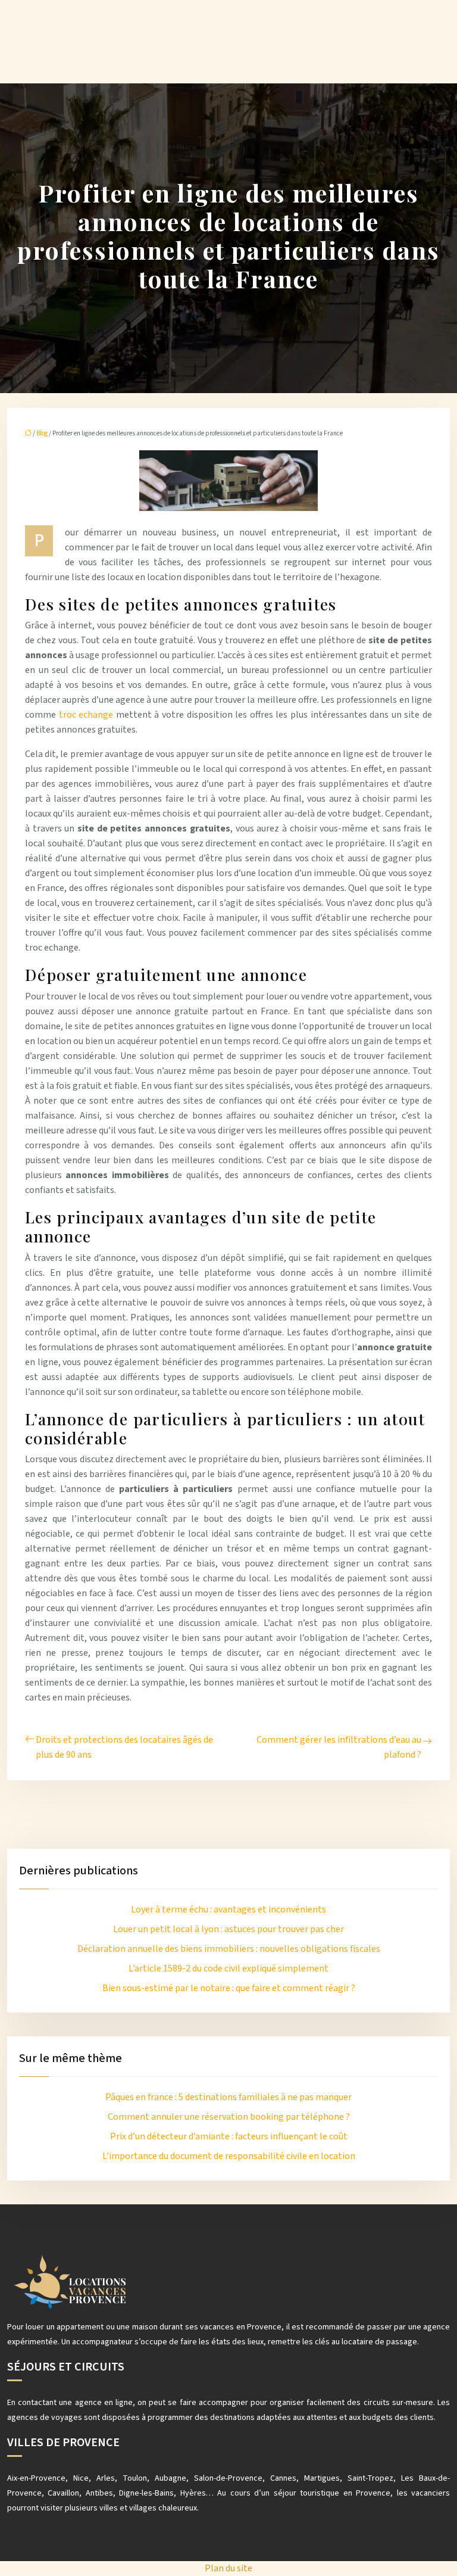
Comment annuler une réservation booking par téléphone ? (229, 2117)
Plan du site (228, 2568)
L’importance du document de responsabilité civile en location (229, 2156)
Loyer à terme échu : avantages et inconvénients (228, 1910)
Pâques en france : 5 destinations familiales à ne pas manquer (228, 2097)
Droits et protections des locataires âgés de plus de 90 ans (124, 1747)
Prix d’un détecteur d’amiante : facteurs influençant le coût (229, 2136)
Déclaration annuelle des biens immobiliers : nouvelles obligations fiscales (229, 1949)
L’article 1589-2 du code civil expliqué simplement (228, 1968)
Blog (42, 433)
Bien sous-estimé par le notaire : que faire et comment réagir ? (229, 1988)
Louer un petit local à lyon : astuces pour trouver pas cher (228, 1929)
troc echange (86, 715)
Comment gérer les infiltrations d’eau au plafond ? (339, 1747)
